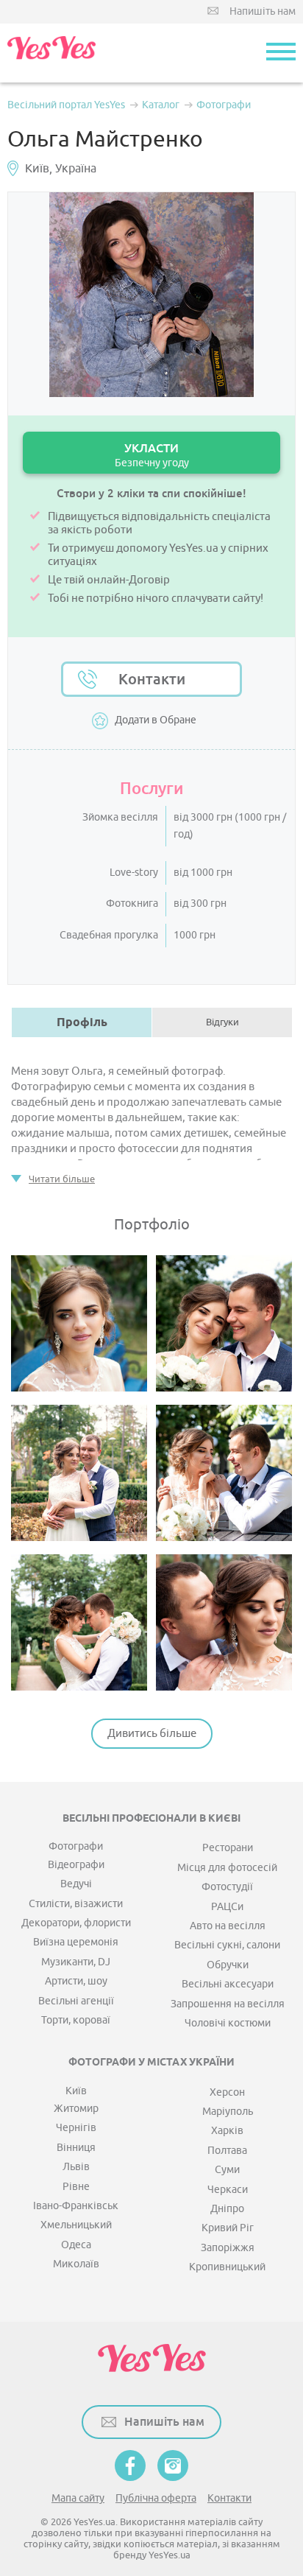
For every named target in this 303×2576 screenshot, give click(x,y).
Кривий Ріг (228, 2228)
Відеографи (76, 1865)
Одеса (76, 2245)
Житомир (76, 2109)
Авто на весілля (228, 1926)
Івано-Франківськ (76, 2206)
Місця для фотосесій (227, 1868)
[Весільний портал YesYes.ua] (51, 53)
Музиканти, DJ (76, 1962)
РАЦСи (227, 1907)
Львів (76, 2167)
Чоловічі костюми (228, 2023)
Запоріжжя (228, 2248)
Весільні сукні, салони (227, 1945)
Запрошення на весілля (228, 2004)
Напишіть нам (263, 11)
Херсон (227, 2092)
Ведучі (76, 1884)
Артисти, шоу (76, 1981)
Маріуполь (228, 2112)
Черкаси (228, 2190)
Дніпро (227, 2209)
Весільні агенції (76, 2001)
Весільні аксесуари (228, 1984)
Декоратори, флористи (76, 1923)
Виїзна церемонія (76, 1942)
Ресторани (228, 1848)
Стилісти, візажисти (76, 1904)
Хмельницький (76, 2225)
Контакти (152, 679)
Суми (227, 2170)
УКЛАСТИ (152, 455)
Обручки (228, 1965)
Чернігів (76, 2128)
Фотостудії (227, 1887)
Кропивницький (227, 2267)
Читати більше (62, 1179)
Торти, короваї (76, 2020)
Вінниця (76, 2148)
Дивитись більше (152, 1734)
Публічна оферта (156, 2498)
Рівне (76, 2187)
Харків (227, 2131)
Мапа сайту (78, 2498)
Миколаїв (76, 2264)
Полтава (227, 2151)
